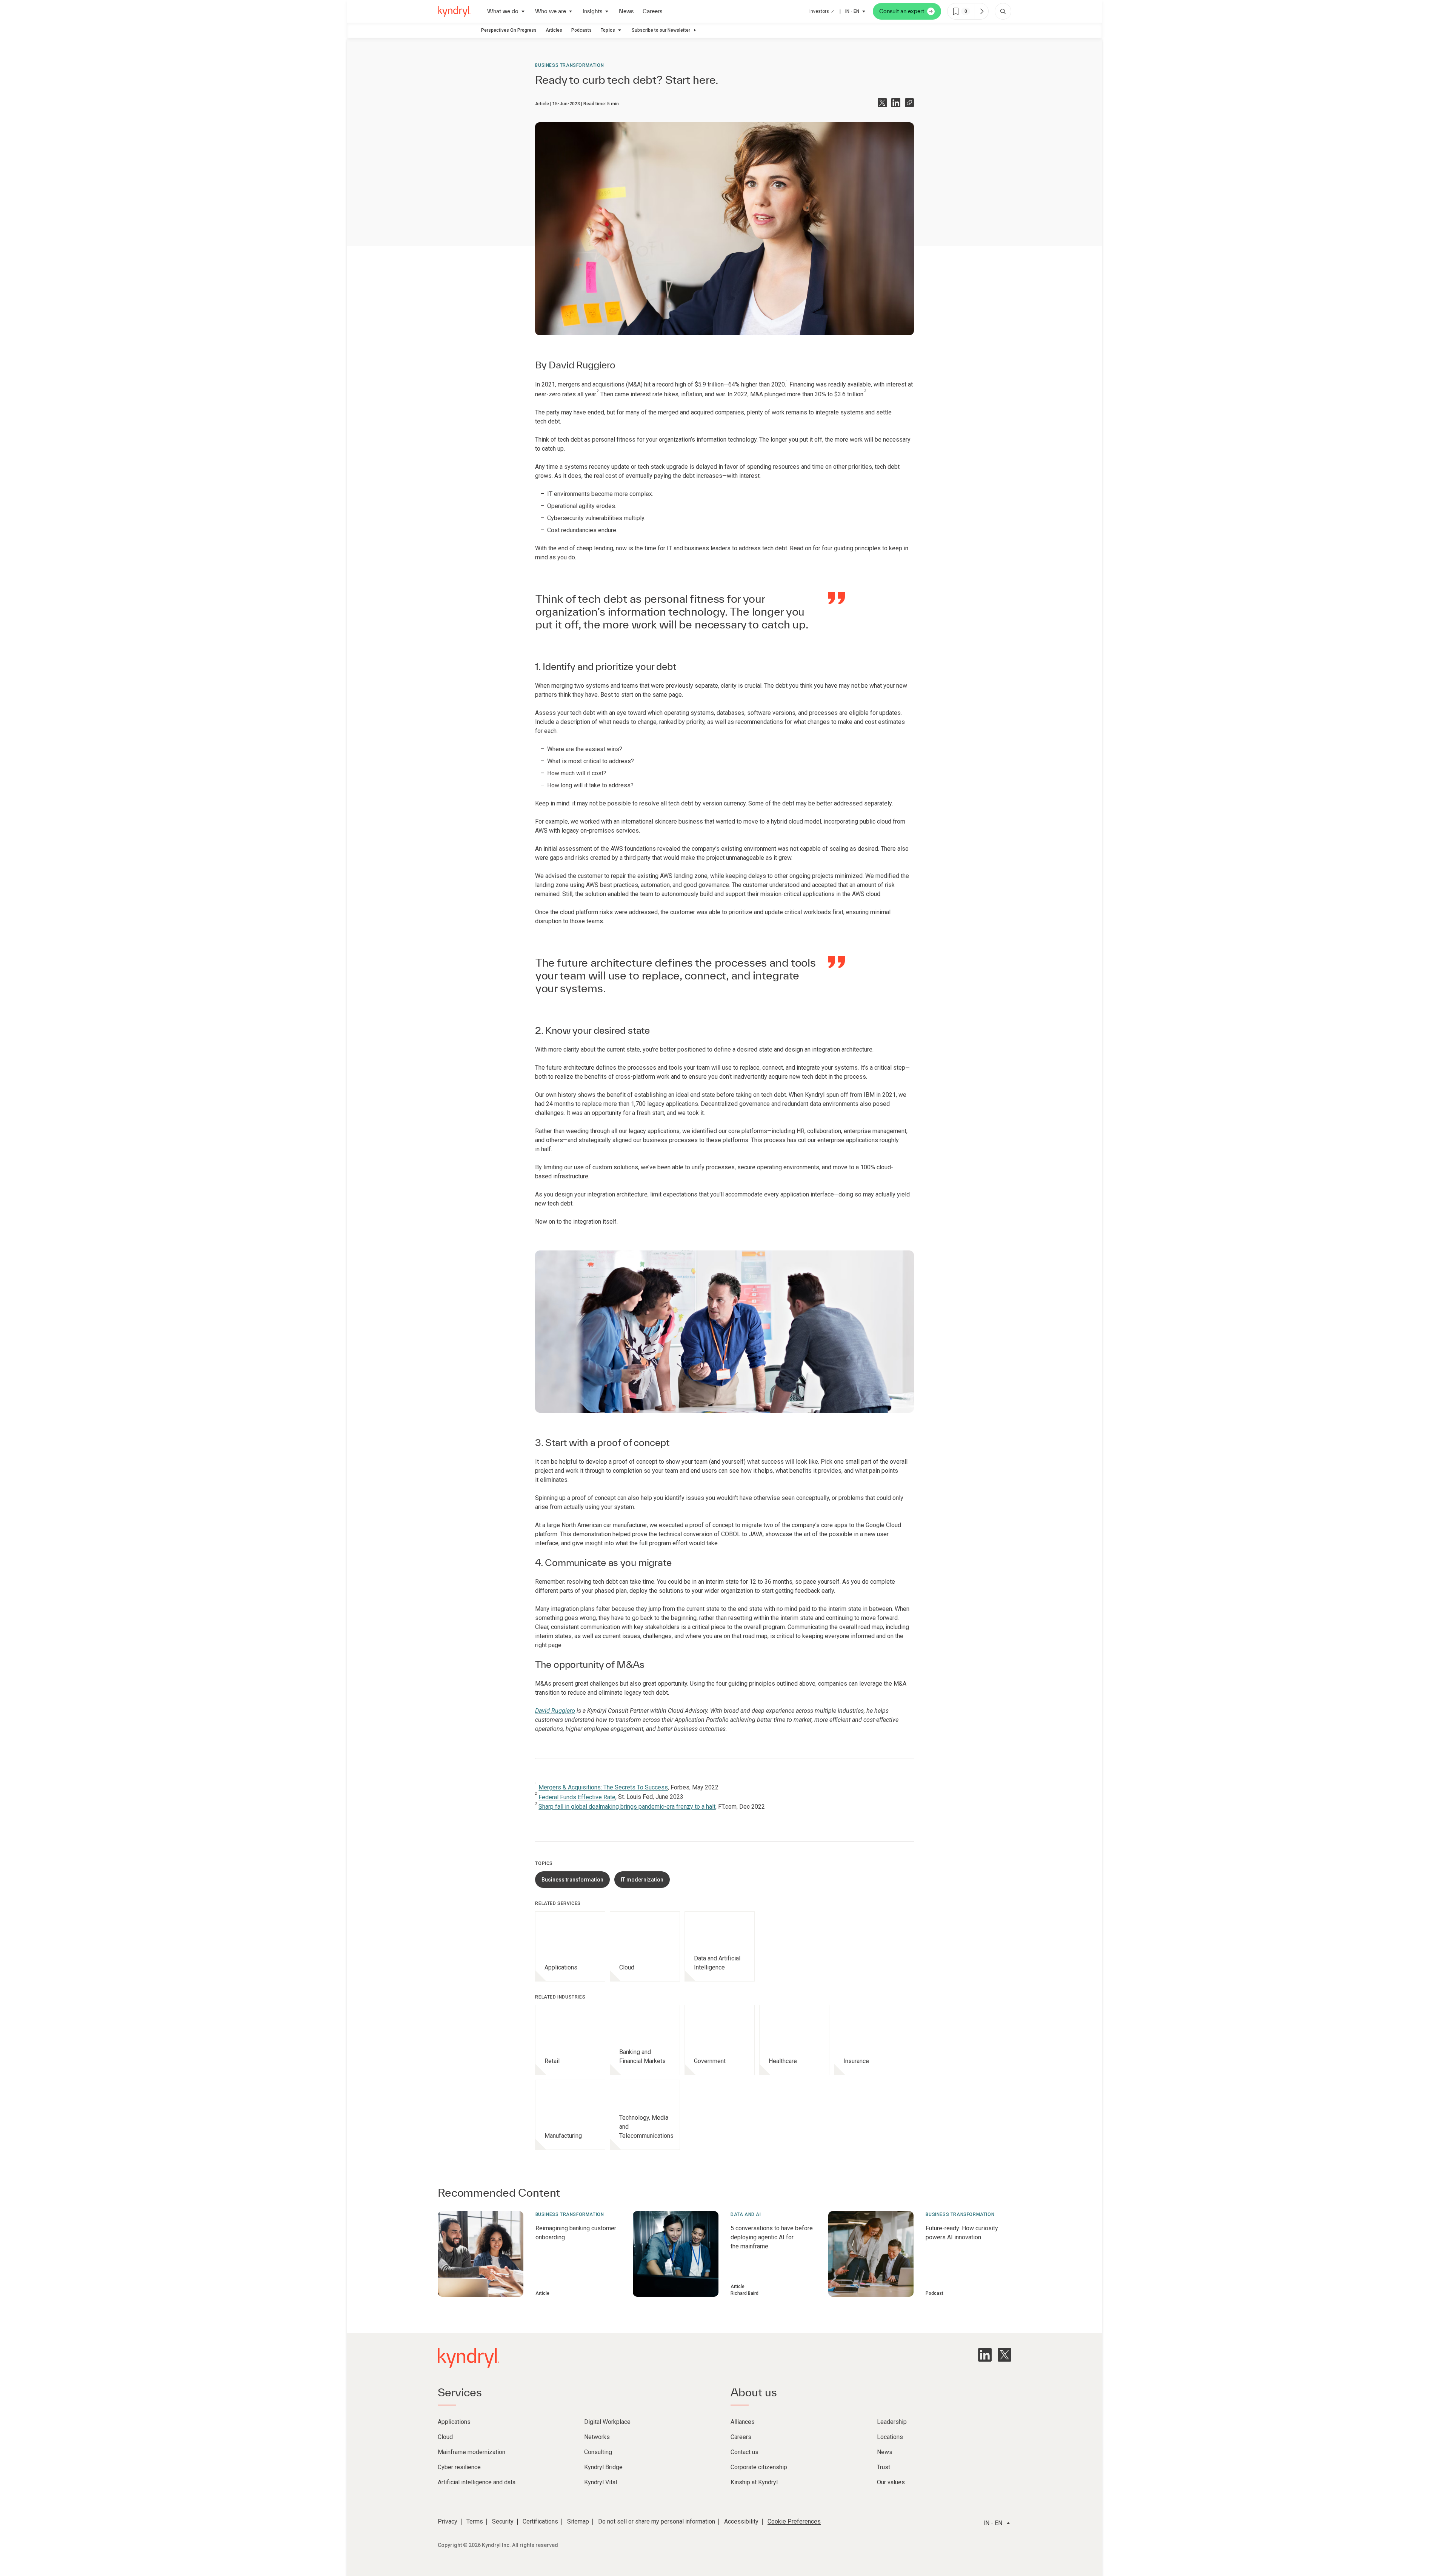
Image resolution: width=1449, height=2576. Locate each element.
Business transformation (569, 65)
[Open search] (1003, 11)
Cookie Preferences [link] (794, 2521)
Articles (554, 30)
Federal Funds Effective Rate (577, 1797)
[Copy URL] (909, 103)
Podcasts (581, 30)
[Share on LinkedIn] (896, 103)
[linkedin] (985, 2355)
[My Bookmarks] (981, 11)
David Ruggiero (582, 365)
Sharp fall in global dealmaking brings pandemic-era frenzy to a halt (627, 1807)
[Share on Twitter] (882, 103)
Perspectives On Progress (509, 30)
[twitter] (1004, 2355)
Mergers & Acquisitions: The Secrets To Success (603, 1787)
